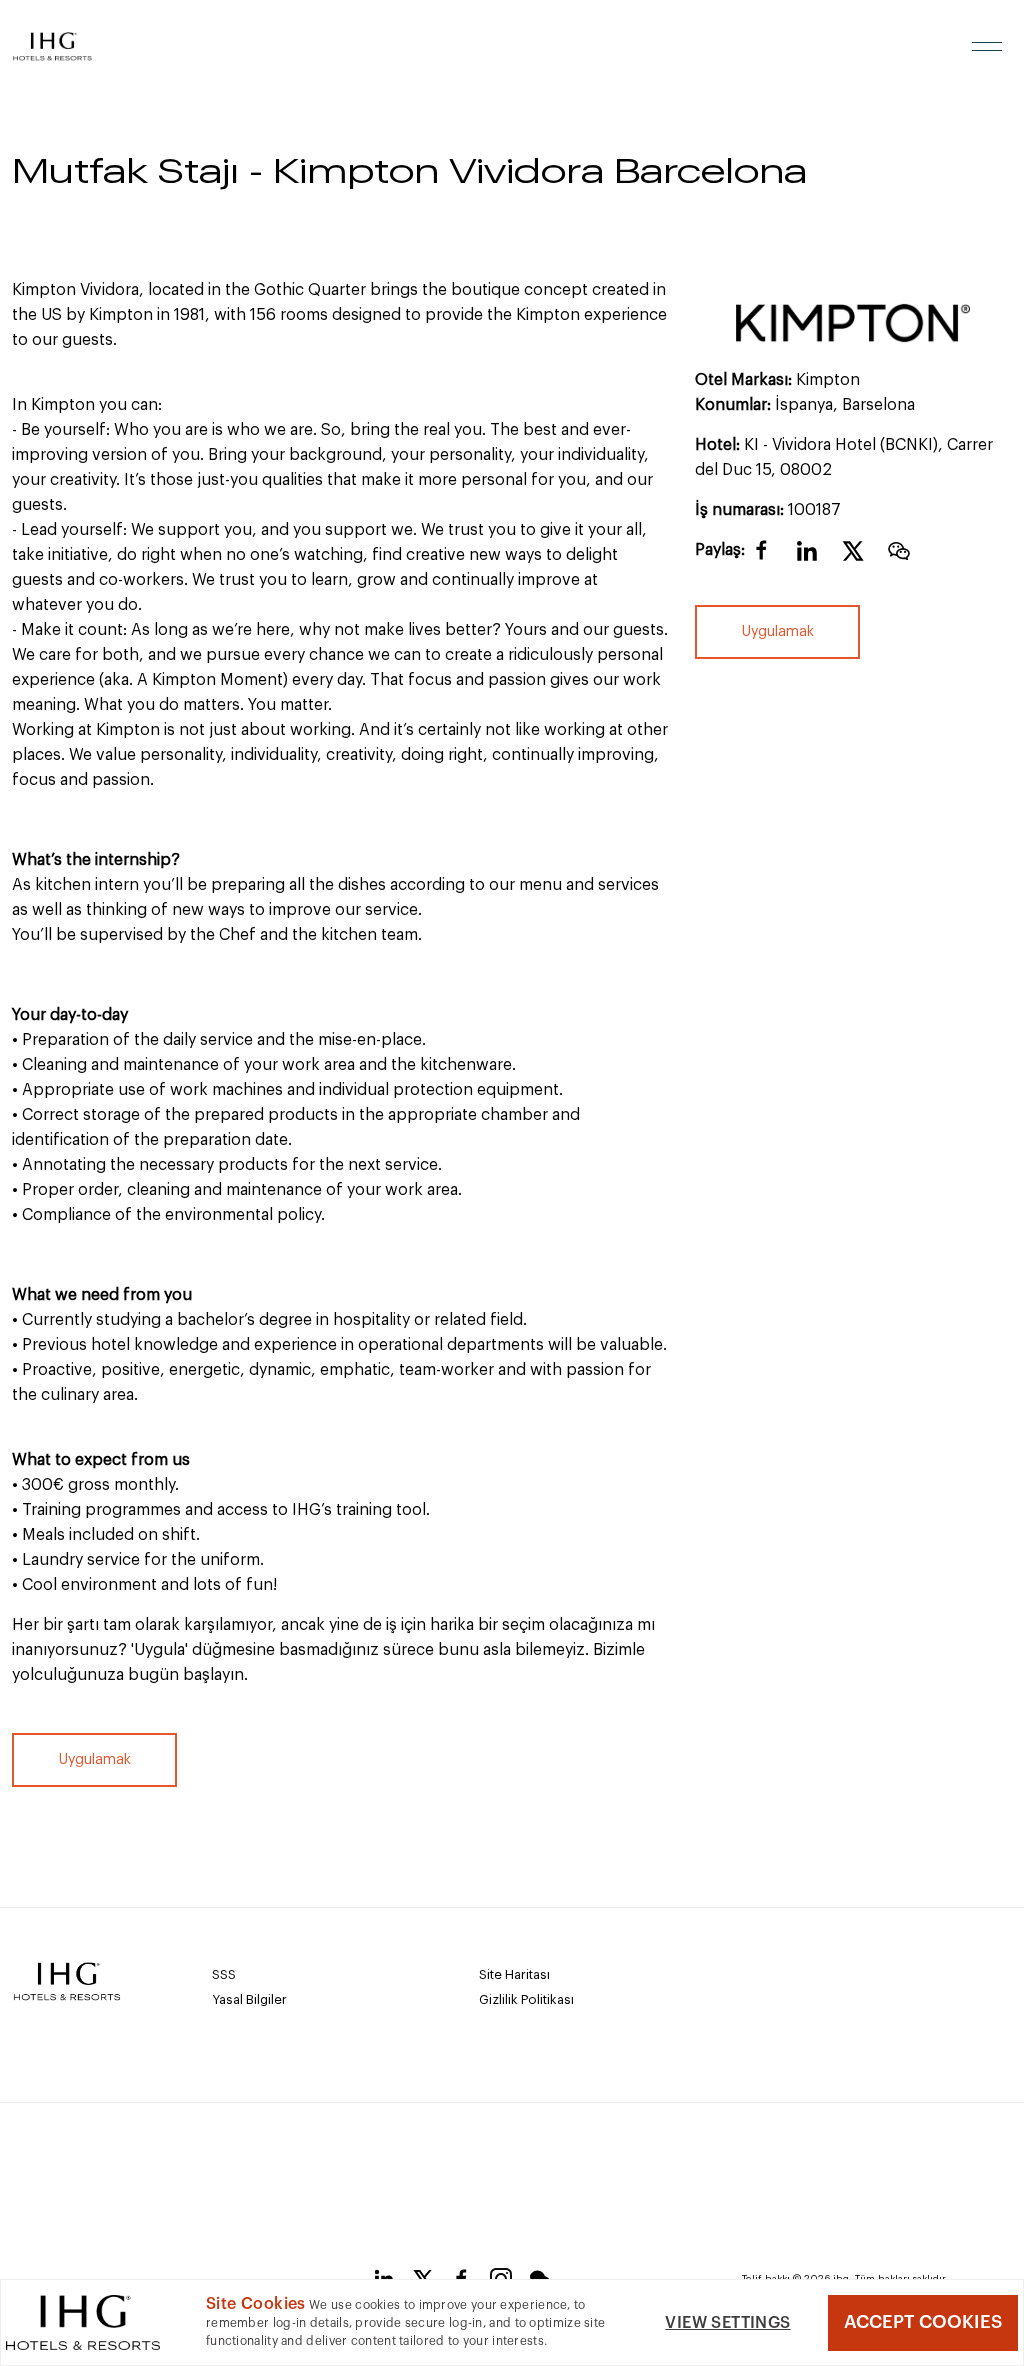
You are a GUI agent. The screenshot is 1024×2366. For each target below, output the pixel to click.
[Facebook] (762, 558)
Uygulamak (777, 632)
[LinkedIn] (807, 560)
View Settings (727, 2323)
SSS (224, 1974)
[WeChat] (899, 560)
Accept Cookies (923, 2322)
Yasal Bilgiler (249, 1999)
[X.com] (853, 560)
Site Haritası (514, 1974)
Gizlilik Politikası (526, 1999)
